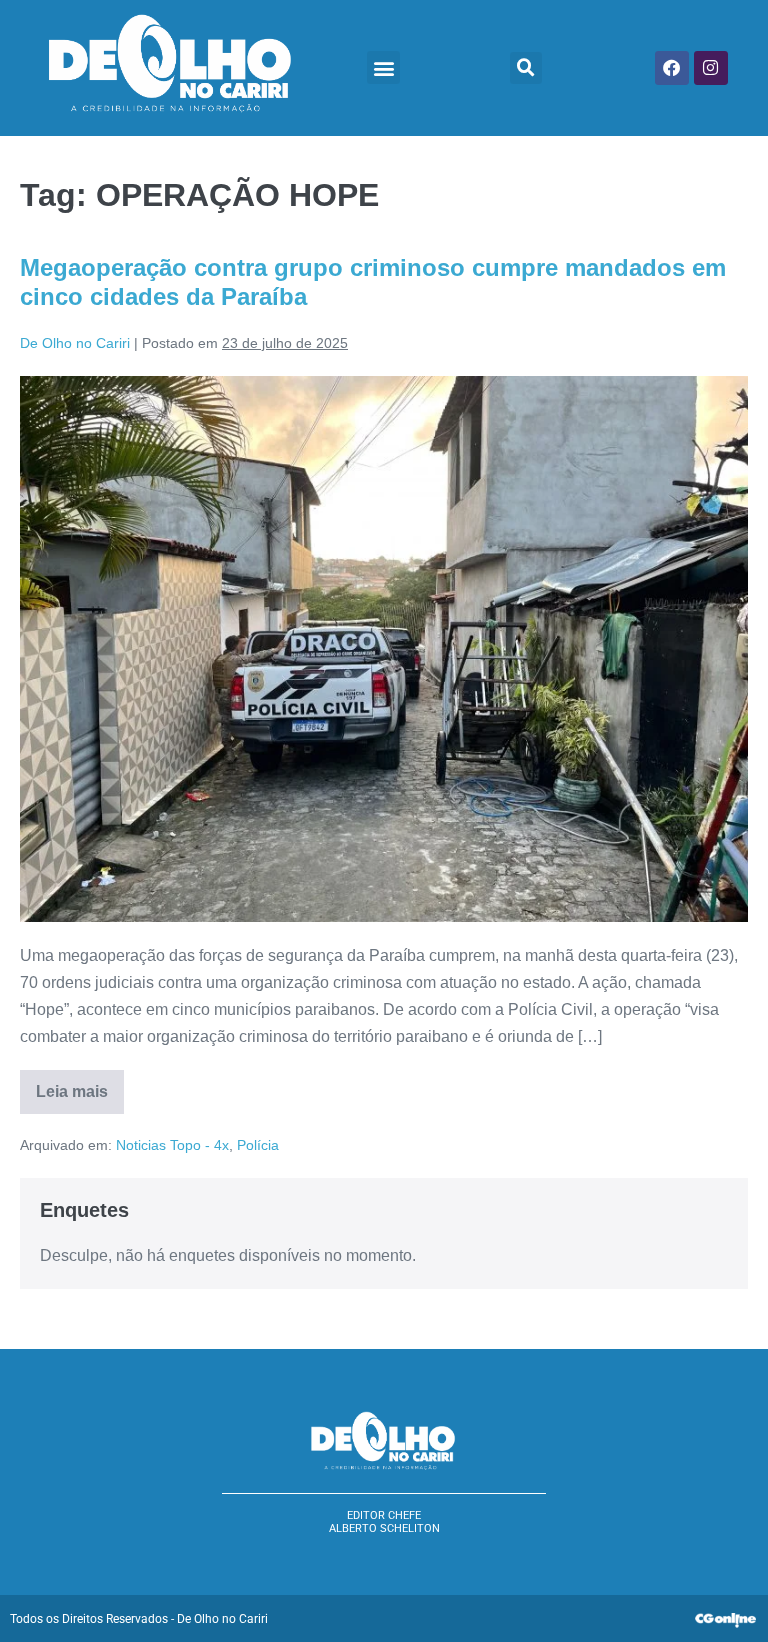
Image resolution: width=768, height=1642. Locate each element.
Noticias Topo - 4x (172, 1145)
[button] (383, 67)
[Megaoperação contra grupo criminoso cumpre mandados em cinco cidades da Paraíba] (384, 649)
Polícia (258, 1145)
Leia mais (80, 1085)
